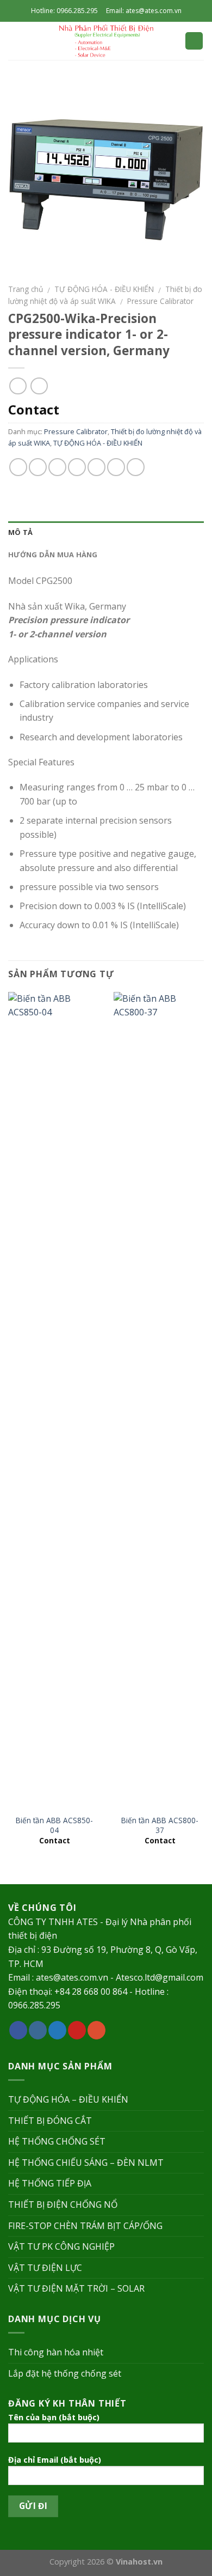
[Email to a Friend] (77, 467)
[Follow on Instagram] (38, 2030)
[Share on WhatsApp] (18, 467)
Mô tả (20, 532)
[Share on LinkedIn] (136, 467)
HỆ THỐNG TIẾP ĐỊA (50, 2183)
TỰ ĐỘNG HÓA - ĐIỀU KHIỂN (104, 289)
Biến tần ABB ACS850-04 (54, 1825)
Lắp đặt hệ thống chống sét (65, 2373)
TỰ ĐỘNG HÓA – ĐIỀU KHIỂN (68, 2099)
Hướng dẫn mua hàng (53, 555)
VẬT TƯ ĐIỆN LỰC (45, 2268)
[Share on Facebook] (38, 467)
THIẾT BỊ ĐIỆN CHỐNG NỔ (63, 2204)
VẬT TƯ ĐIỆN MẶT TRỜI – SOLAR (76, 2288)
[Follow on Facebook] (18, 2030)
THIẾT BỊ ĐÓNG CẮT (50, 2121)
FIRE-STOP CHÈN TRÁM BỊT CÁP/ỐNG (85, 2226)
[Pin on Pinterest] (96, 467)
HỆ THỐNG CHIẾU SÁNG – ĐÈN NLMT (86, 2163)
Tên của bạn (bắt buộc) (54, 2417)
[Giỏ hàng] (194, 41)
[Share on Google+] (116, 467)
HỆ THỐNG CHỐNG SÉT (57, 2141)
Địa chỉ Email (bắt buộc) (55, 2460)
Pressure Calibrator (160, 301)
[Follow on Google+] (96, 2030)
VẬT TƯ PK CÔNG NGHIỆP (61, 2246)
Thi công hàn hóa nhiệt (56, 2352)
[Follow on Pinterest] (77, 2030)
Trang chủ (26, 289)
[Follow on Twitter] (57, 2030)
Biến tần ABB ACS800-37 (160, 1825)
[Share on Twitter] (57, 467)
